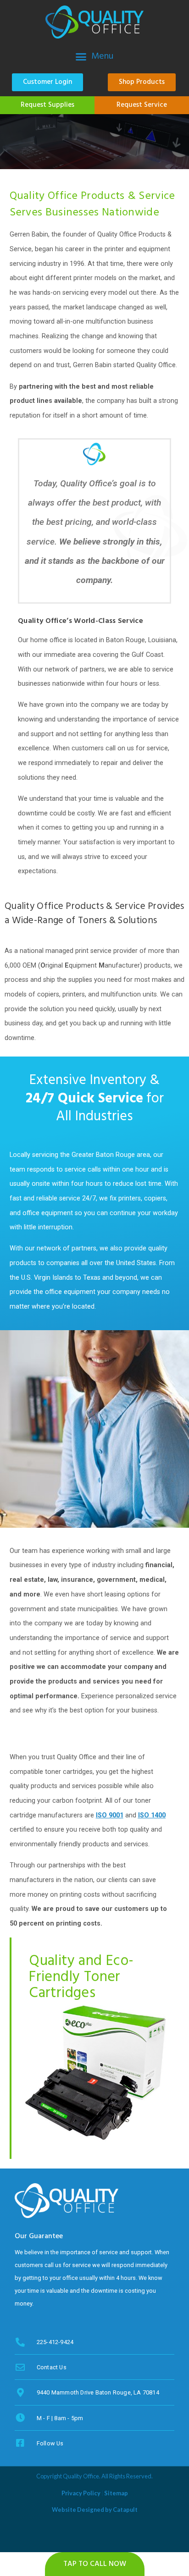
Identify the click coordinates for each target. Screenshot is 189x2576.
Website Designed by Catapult (95, 2510)
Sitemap (116, 2493)
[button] (94, 56)
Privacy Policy (81, 2493)
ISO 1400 (152, 1815)
